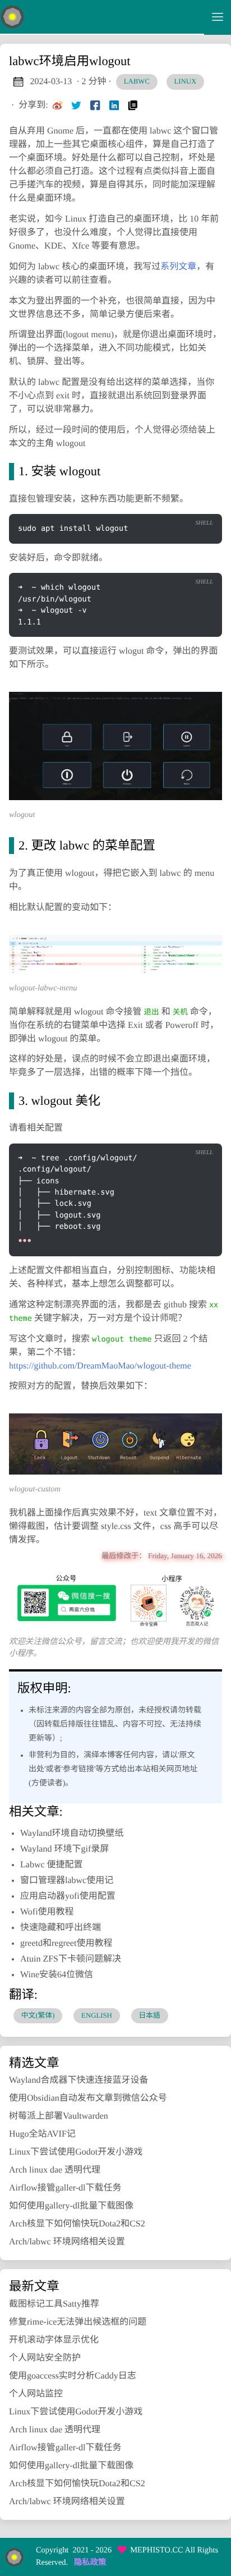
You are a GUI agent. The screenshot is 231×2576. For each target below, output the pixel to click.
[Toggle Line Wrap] (176, 1134)
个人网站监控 (36, 2394)
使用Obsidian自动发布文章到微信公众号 (88, 2098)
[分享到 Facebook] (95, 105)
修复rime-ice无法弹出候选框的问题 (78, 2322)
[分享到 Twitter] (76, 105)
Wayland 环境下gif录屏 (64, 1849)
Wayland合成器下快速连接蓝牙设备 (78, 2080)
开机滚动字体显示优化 (54, 2340)
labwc (137, 81)
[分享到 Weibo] (58, 105)
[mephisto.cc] (102, 17)
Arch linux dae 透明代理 (55, 2170)
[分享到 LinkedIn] (114, 105)
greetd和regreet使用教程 (66, 1943)
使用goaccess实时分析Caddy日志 (73, 2376)
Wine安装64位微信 (57, 1975)
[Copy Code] (176, 505)
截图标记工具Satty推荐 (54, 2304)
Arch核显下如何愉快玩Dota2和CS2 (77, 2224)
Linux (186, 81)
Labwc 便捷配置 (52, 1865)
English (97, 2015)
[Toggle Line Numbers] (199, 505)
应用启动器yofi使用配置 (68, 1896)
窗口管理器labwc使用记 (67, 1881)
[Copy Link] (133, 105)
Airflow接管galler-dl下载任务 (65, 2188)
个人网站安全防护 (45, 2358)
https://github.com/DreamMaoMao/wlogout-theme (100, 1366)
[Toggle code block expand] (199, 1134)
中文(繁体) (38, 2015)
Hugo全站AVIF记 (42, 2134)
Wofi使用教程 (47, 1912)
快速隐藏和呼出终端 (61, 1928)
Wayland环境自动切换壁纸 (72, 1833)
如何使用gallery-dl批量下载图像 (71, 2206)
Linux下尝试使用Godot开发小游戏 (76, 2152)
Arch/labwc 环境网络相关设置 (67, 2242)
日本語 (149, 2015)
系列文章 (178, 267)
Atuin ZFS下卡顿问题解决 (71, 1959)
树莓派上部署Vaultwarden (59, 2116)
